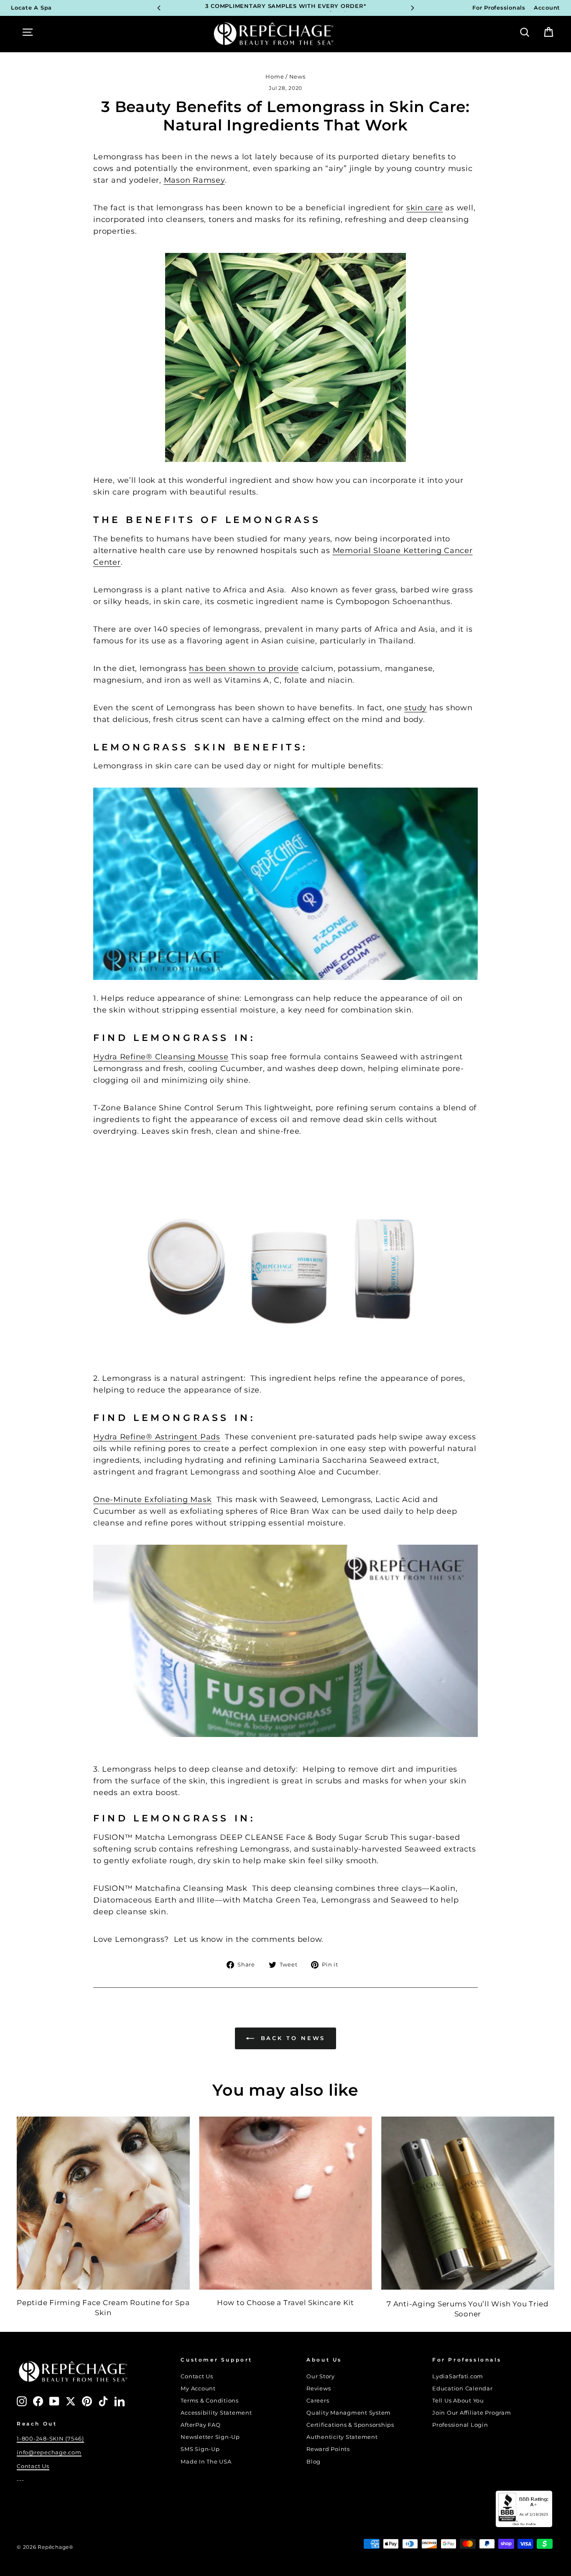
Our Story (321, 2376)
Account (547, 8)
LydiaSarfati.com (458, 2376)
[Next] (413, 8)
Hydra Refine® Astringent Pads (157, 1437)
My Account (198, 2389)
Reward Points (328, 2449)
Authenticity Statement (342, 2437)
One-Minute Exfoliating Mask (152, 1500)
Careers (318, 2401)
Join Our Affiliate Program (472, 2413)
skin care (425, 208)
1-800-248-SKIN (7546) (50, 2439)
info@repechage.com (49, 2452)
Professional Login (460, 2425)
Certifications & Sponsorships (350, 2425)
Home (275, 77)
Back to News (292, 2038)
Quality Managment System (349, 2413)
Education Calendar (463, 2389)
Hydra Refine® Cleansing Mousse (161, 1057)
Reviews (319, 2389)
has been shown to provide (244, 668)
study (416, 708)
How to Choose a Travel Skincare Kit (285, 2303)
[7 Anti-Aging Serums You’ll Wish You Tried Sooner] (468, 2203)
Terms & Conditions (210, 2401)
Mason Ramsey (194, 180)
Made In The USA (206, 2462)
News (297, 77)
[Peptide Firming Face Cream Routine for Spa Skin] (103, 2203)
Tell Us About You (458, 2401)
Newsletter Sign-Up (210, 2437)
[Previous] (159, 8)
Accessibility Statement (216, 2413)
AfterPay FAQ (200, 2425)
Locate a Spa (31, 8)
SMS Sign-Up (200, 2449)
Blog (314, 2462)
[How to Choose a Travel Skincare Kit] (285, 2203)
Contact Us (33, 2466)
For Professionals (499, 8)
